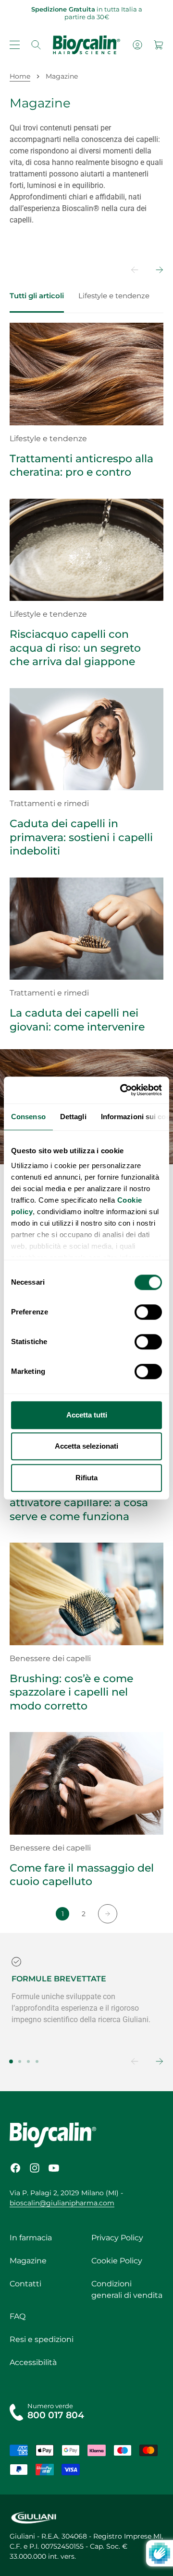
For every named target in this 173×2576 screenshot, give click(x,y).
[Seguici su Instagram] (35, 2168)
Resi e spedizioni (42, 2339)
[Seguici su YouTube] (54, 2168)
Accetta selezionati (86, 1446)
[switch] (148, 1312)
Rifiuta (86, 1478)
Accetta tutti (87, 1415)
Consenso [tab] (28, 1117)
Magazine (28, 2261)
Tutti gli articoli (37, 296)
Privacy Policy (117, 2238)
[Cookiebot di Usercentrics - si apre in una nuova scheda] (122, 1090)
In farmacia (31, 2238)
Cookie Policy (117, 2261)
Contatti (25, 2284)
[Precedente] (128, 270)
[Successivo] (153, 270)
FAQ (18, 2316)
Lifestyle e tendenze (114, 296)
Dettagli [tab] (73, 1117)
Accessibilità (33, 2362)
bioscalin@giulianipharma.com (62, 2203)
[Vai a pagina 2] (108, 1914)
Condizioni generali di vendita (127, 2289)
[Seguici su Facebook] (15, 2168)
